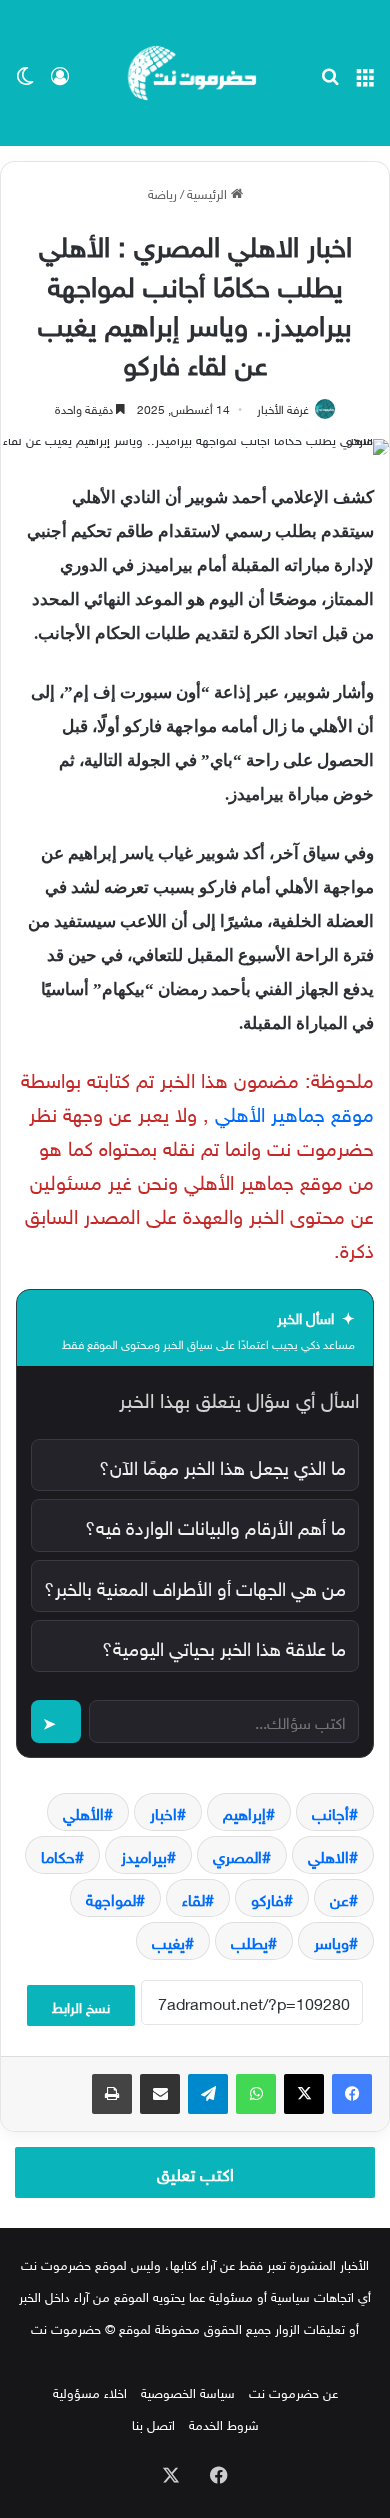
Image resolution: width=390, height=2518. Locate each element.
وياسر (331, 1941)
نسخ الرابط (81, 2005)
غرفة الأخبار (283, 407)
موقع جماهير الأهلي (294, 1111)
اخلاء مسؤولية (90, 2391)
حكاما (58, 1855)
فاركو (267, 1898)
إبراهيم (244, 1812)
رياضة (162, 192)
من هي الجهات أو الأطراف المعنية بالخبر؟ (195, 1586)
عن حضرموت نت (293, 2391)
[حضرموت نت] (195, 73)
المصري (237, 1855)
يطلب (249, 1941)
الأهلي (83, 1812)
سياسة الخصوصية (188, 2391)
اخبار (163, 1812)
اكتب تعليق (195, 2172)
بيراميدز (144, 1855)
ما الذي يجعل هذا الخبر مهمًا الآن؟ (222, 1465)
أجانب (330, 1812)
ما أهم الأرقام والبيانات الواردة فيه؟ (215, 1525)
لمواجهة (111, 1898)
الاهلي (328, 1855)
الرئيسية (209, 192)
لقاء (193, 1898)
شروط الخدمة (224, 2423)
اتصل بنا (153, 2423)
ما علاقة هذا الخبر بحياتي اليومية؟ (224, 1646)
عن (339, 1898)
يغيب (168, 1941)
